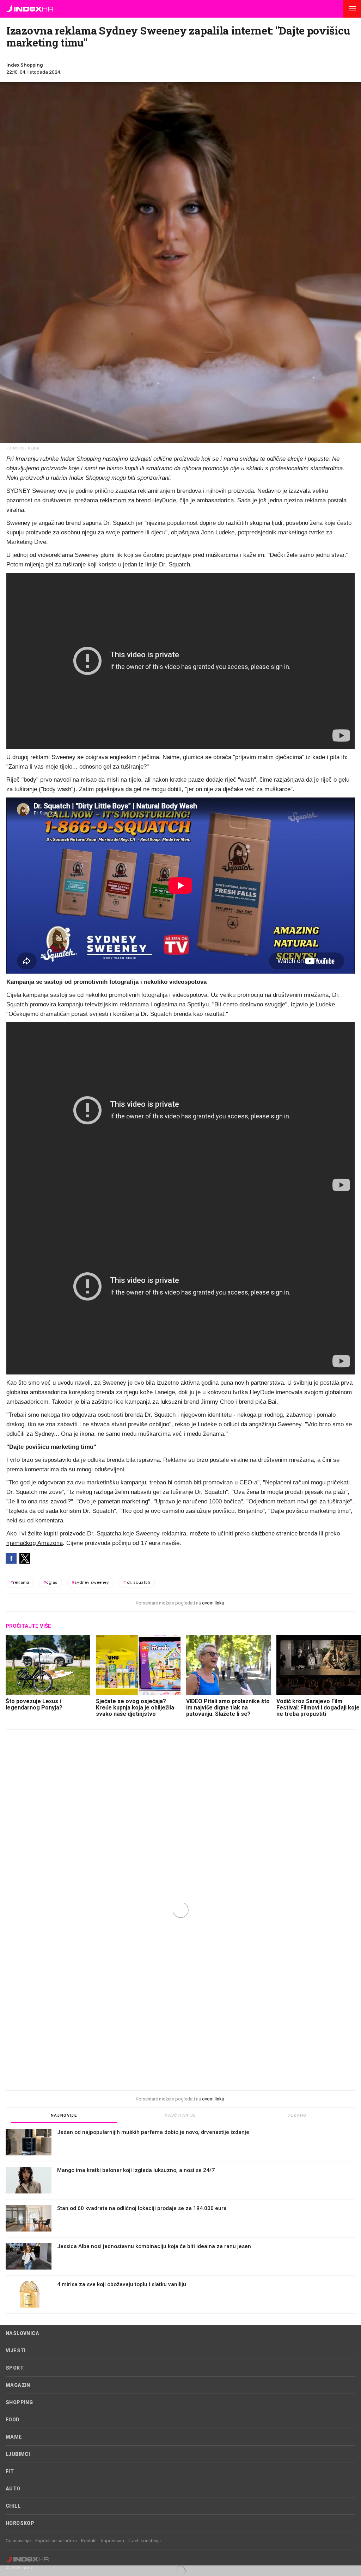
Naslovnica (22, 2333)
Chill (13, 2506)
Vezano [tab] (297, 2115)
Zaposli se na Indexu (56, 2541)
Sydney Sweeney (90, 1582)
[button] (352, 9)
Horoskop (20, 2523)
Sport (15, 2368)
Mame (14, 2437)
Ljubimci (18, 2454)
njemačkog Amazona (35, 1543)
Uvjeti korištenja (145, 2541)
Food (13, 2420)
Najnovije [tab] (64, 2115)
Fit (10, 2471)
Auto (13, 2489)
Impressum (113, 2541)
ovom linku (213, 1603)
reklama (20, 1582)
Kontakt (89, 2541)
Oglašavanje (18, 2541)
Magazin (18, 2385)
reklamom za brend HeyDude (138, 500)
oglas (50, 1582)
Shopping (19, 2402)
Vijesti (16, 2351)
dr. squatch (137, 1582)
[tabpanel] (180, 2221)
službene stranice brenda (284, 1533)
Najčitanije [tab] (180, 2115)
